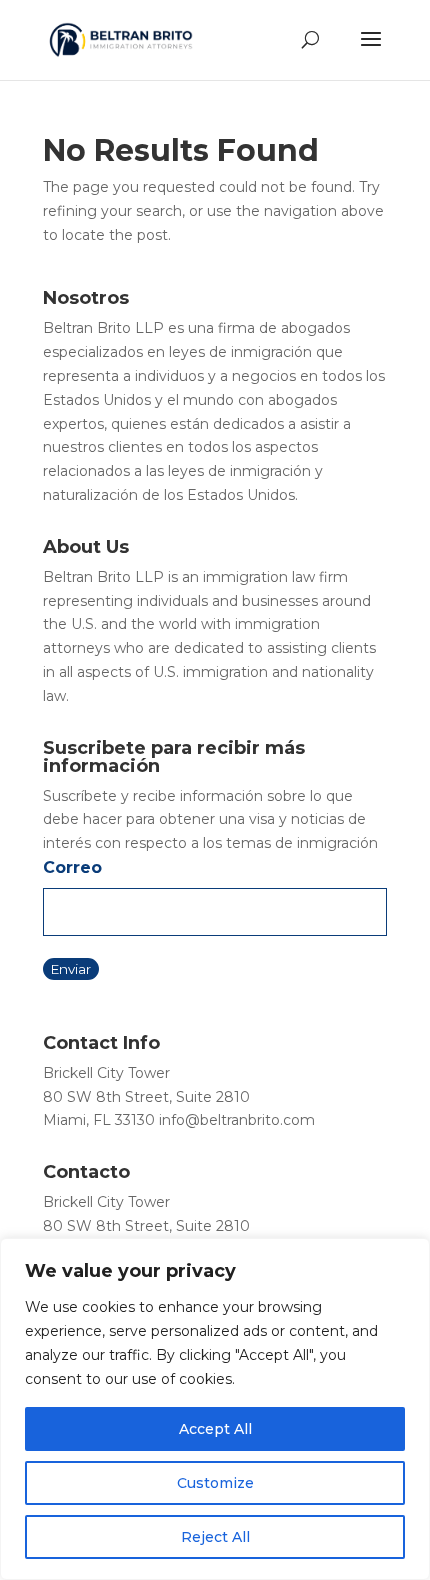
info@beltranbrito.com (237, 1120)
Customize (215, 1483)
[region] (215, 1409)
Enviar (71, 969)
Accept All (215, 1429)
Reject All (215, 1537)
